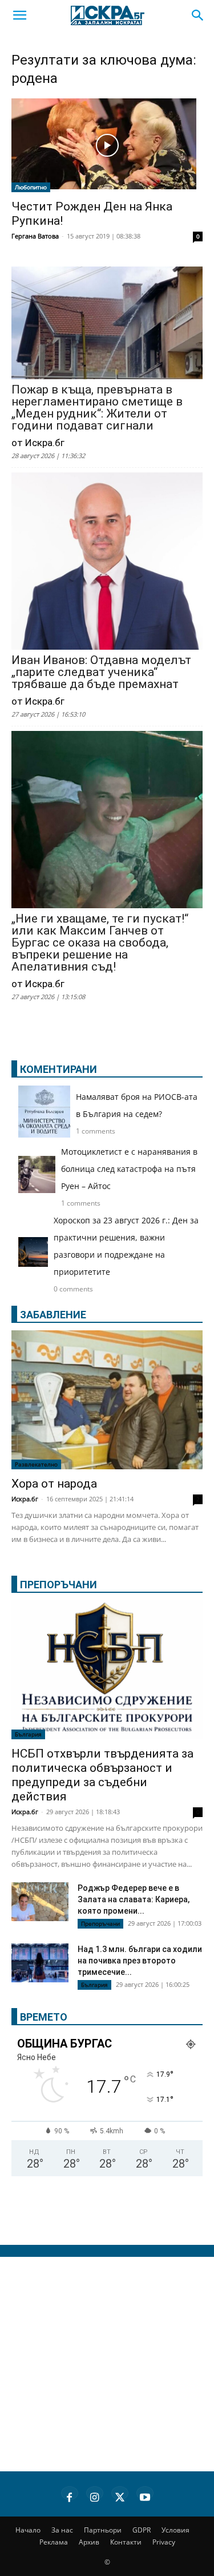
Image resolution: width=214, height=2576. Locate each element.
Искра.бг (25, 1499)
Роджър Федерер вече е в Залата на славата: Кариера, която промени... (134, 1899)
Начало (28, 2530)
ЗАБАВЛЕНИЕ (53, 1315)
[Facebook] (70, 2495)
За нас (62, 2530)
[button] (19, 15)
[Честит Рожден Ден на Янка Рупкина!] (107, 145)
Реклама (54, 2542)
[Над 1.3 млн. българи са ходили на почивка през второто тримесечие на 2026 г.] (40, 1965)
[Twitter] (120, 2495)
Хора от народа (54, 1484)
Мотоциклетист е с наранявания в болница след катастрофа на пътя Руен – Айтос (129, 1169)
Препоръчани (100, 1923)
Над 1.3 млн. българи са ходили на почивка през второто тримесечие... (140, 1961)
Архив (89, 2542)
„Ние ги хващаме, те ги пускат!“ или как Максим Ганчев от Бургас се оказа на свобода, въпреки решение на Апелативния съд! (100, 943)
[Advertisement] (107, 2364)
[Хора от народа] (107, 1400)
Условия (175, 2530)
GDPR (142, 2530)
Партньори (103, 2530)
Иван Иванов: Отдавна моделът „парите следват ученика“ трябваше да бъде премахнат (101, 672)
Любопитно (31, 187)
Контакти (126, 2542)
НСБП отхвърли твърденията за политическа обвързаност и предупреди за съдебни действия (102, 1775)
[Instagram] (95, 2495)
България (28, 1734)
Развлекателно (36, 1464)
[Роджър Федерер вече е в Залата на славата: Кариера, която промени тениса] (40, 1902)
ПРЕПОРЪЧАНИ (58, 1585)
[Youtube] (145, 2495)
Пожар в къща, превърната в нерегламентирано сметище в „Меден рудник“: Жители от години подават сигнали (97, 408)
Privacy (164, 2542)
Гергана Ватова (35, 236)
